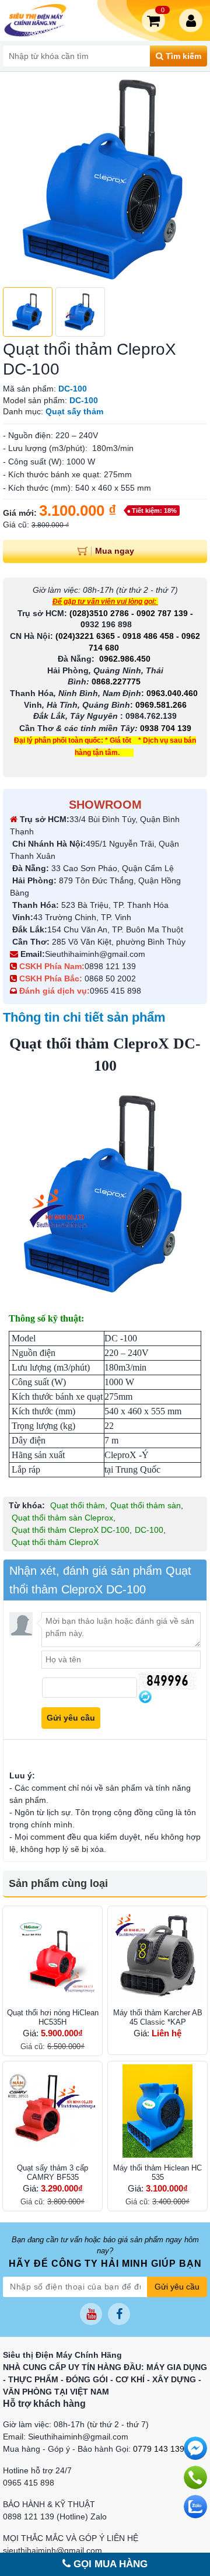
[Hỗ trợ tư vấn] (195, 2477)
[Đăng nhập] (193, 20)
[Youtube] (91, 2314)
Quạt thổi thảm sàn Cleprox (62, 1518)
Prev (18, 179)
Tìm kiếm (182, 56)
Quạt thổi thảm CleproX (55, 1542)
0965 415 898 (116, 991)
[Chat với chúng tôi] (195, 2507)
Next (192, 179)
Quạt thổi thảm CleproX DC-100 (71, 1530)
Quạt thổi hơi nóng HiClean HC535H (53, 2017)
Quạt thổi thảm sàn (146, 1505)
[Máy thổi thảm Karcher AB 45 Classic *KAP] (157, 1956)
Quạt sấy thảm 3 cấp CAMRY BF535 (52, 2173)
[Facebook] (119, 2314)
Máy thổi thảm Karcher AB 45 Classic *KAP (158, 2017)
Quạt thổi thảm (78, 1505)
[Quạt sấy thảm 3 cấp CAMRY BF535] (52, 2111)
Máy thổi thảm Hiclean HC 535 (157, 2173)
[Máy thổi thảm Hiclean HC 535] (157, 2111)
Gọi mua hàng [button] (109, 2564)
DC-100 (149, 1530)
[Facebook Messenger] (195, 2448)
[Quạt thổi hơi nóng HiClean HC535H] (52, 1956)
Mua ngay (115, 551)
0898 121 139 (110, 966)
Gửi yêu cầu (177, 2287)
